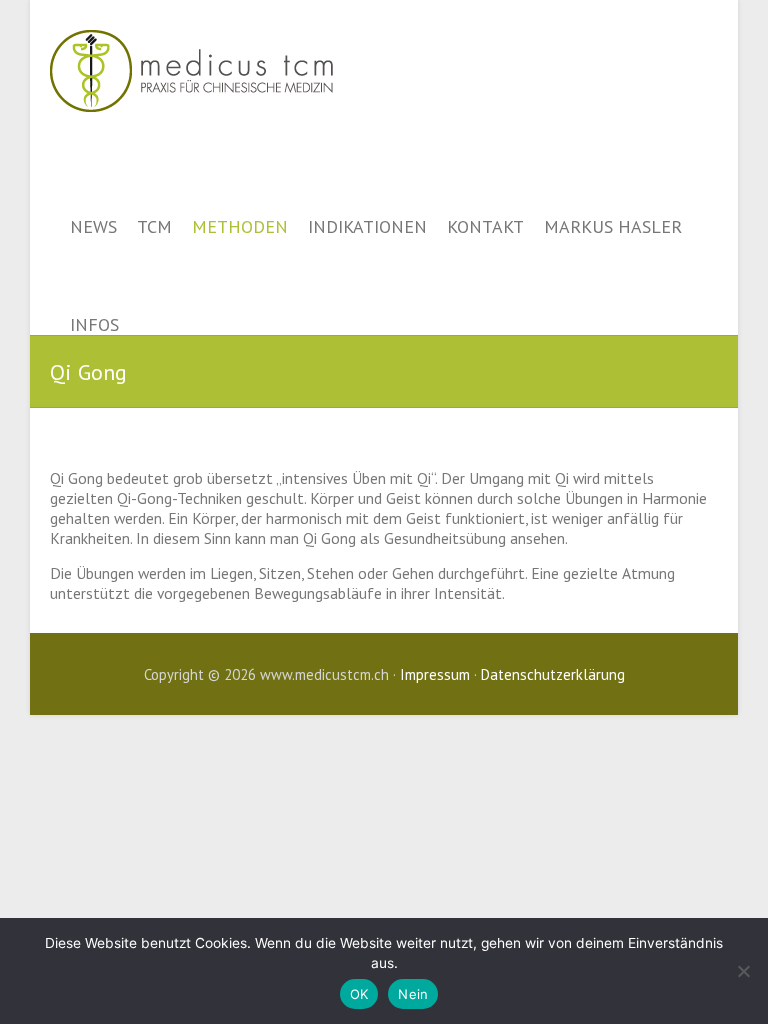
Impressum (435, 674)
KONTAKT (485, 226)
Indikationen (367, 226)
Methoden (240, 226)
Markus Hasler (613, 226)
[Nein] (743, 971)
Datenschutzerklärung (553, 674)
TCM (154, 226)
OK (359, 994)
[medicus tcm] (192, 9)
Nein (413, 994)
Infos (94, 324)
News (93, 226)
